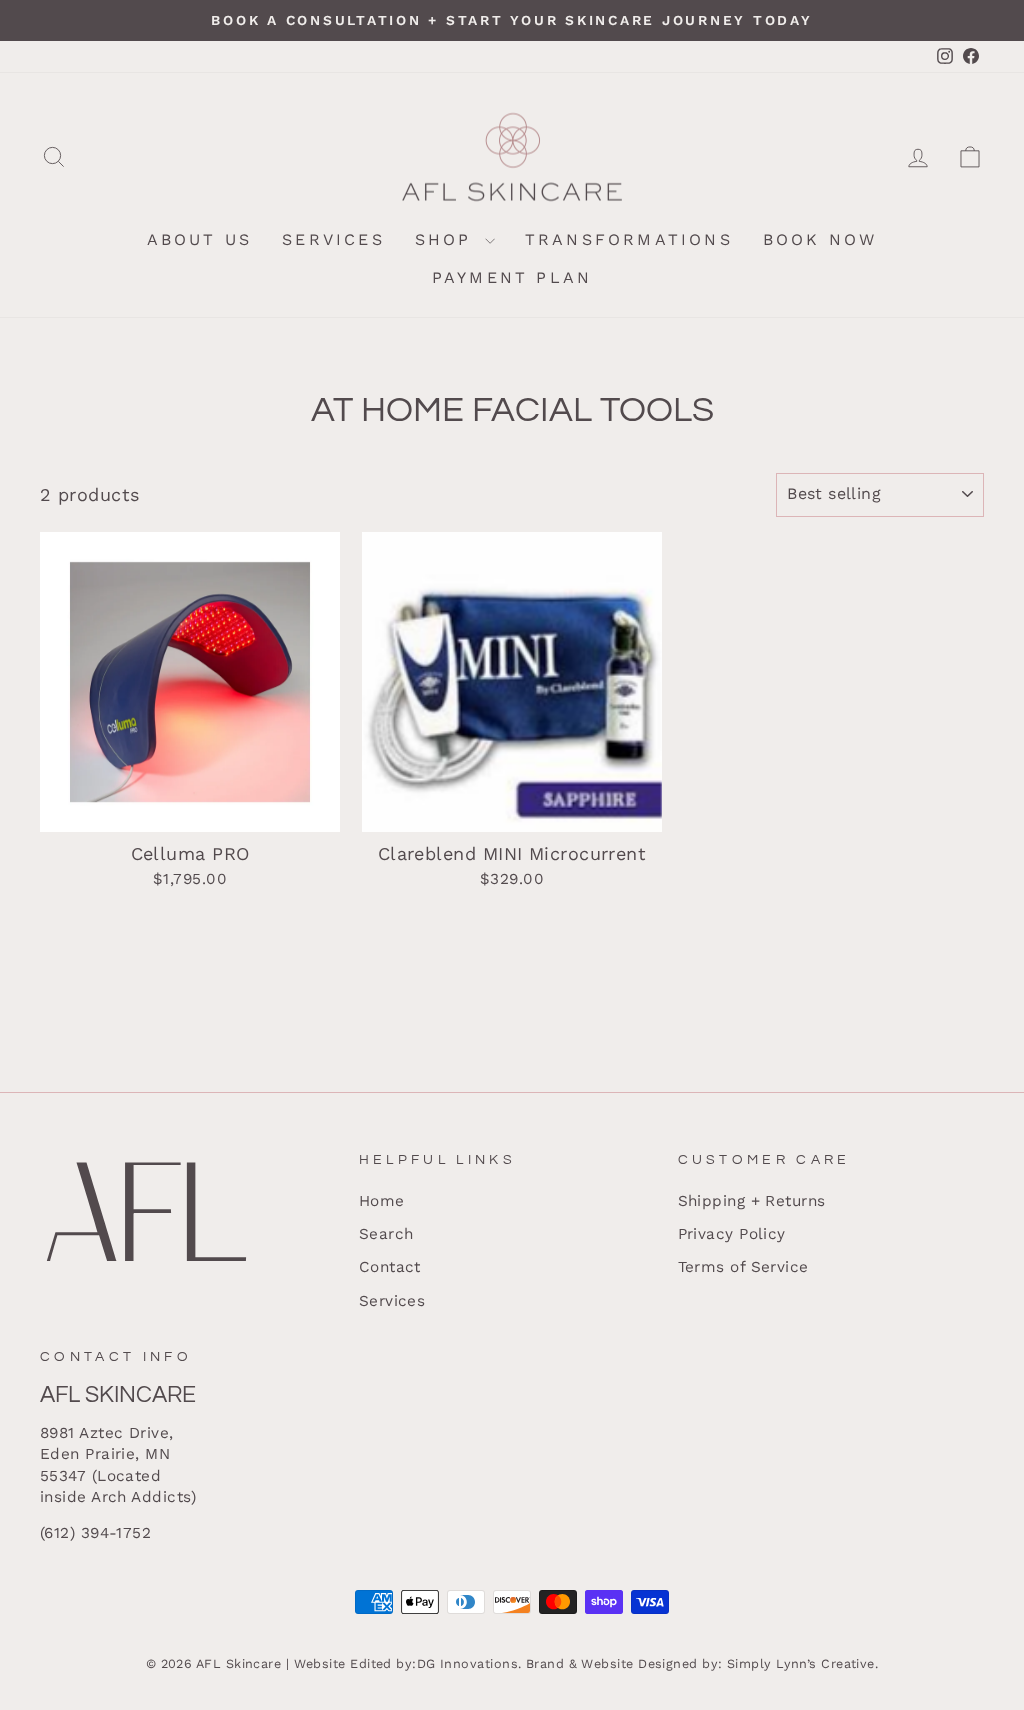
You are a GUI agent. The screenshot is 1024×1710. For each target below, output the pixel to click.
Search (386, 1234)
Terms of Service (743, 1267)
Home (382, 1201)
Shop (447, 239)
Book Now (820, 239)
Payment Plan (512, 277)
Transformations (629, 239)
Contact (390, 1267)
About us (200, 239)
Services (333, 239)
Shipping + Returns (752, 1201)
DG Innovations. (469, 1663)
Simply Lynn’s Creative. (802, 1663)
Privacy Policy (732, 1234)
